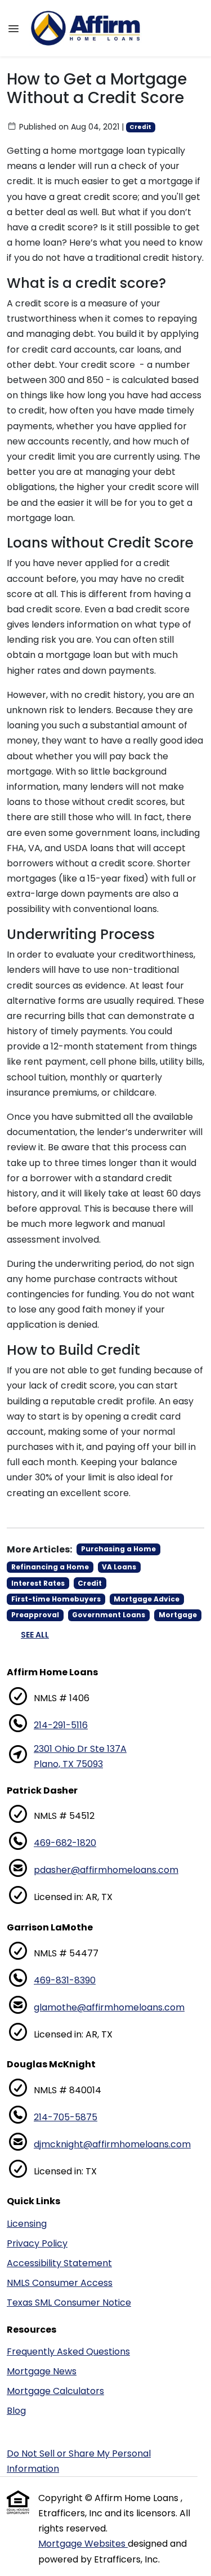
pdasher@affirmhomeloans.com (106, 1870)
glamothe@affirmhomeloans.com (109, 2007)
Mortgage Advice (147, 1599)
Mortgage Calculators (55, 2391)
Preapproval (35, 1615)
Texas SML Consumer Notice (69, 2303)
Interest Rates (38, 1583)
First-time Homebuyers (56, 1599)
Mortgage (178, 1615)
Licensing (27, 2224)
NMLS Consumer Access (60, 2283)
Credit (140, 127)
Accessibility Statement (59, 2263)
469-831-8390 (65, 1980)
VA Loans (119, 1567)
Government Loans (109, 1615)
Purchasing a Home (118, 1549)
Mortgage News (42, 2371)
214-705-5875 (66, 2117)
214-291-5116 (61, 1725)
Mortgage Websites (83, 2544)
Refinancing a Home (50, 1567)
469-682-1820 (65, 1843)
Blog (16, 2411)
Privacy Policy (37, 2243)
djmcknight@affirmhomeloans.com (112, 2144)
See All (35, 1635)
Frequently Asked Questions (68, 2352)
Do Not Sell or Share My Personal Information (79, 2461)
